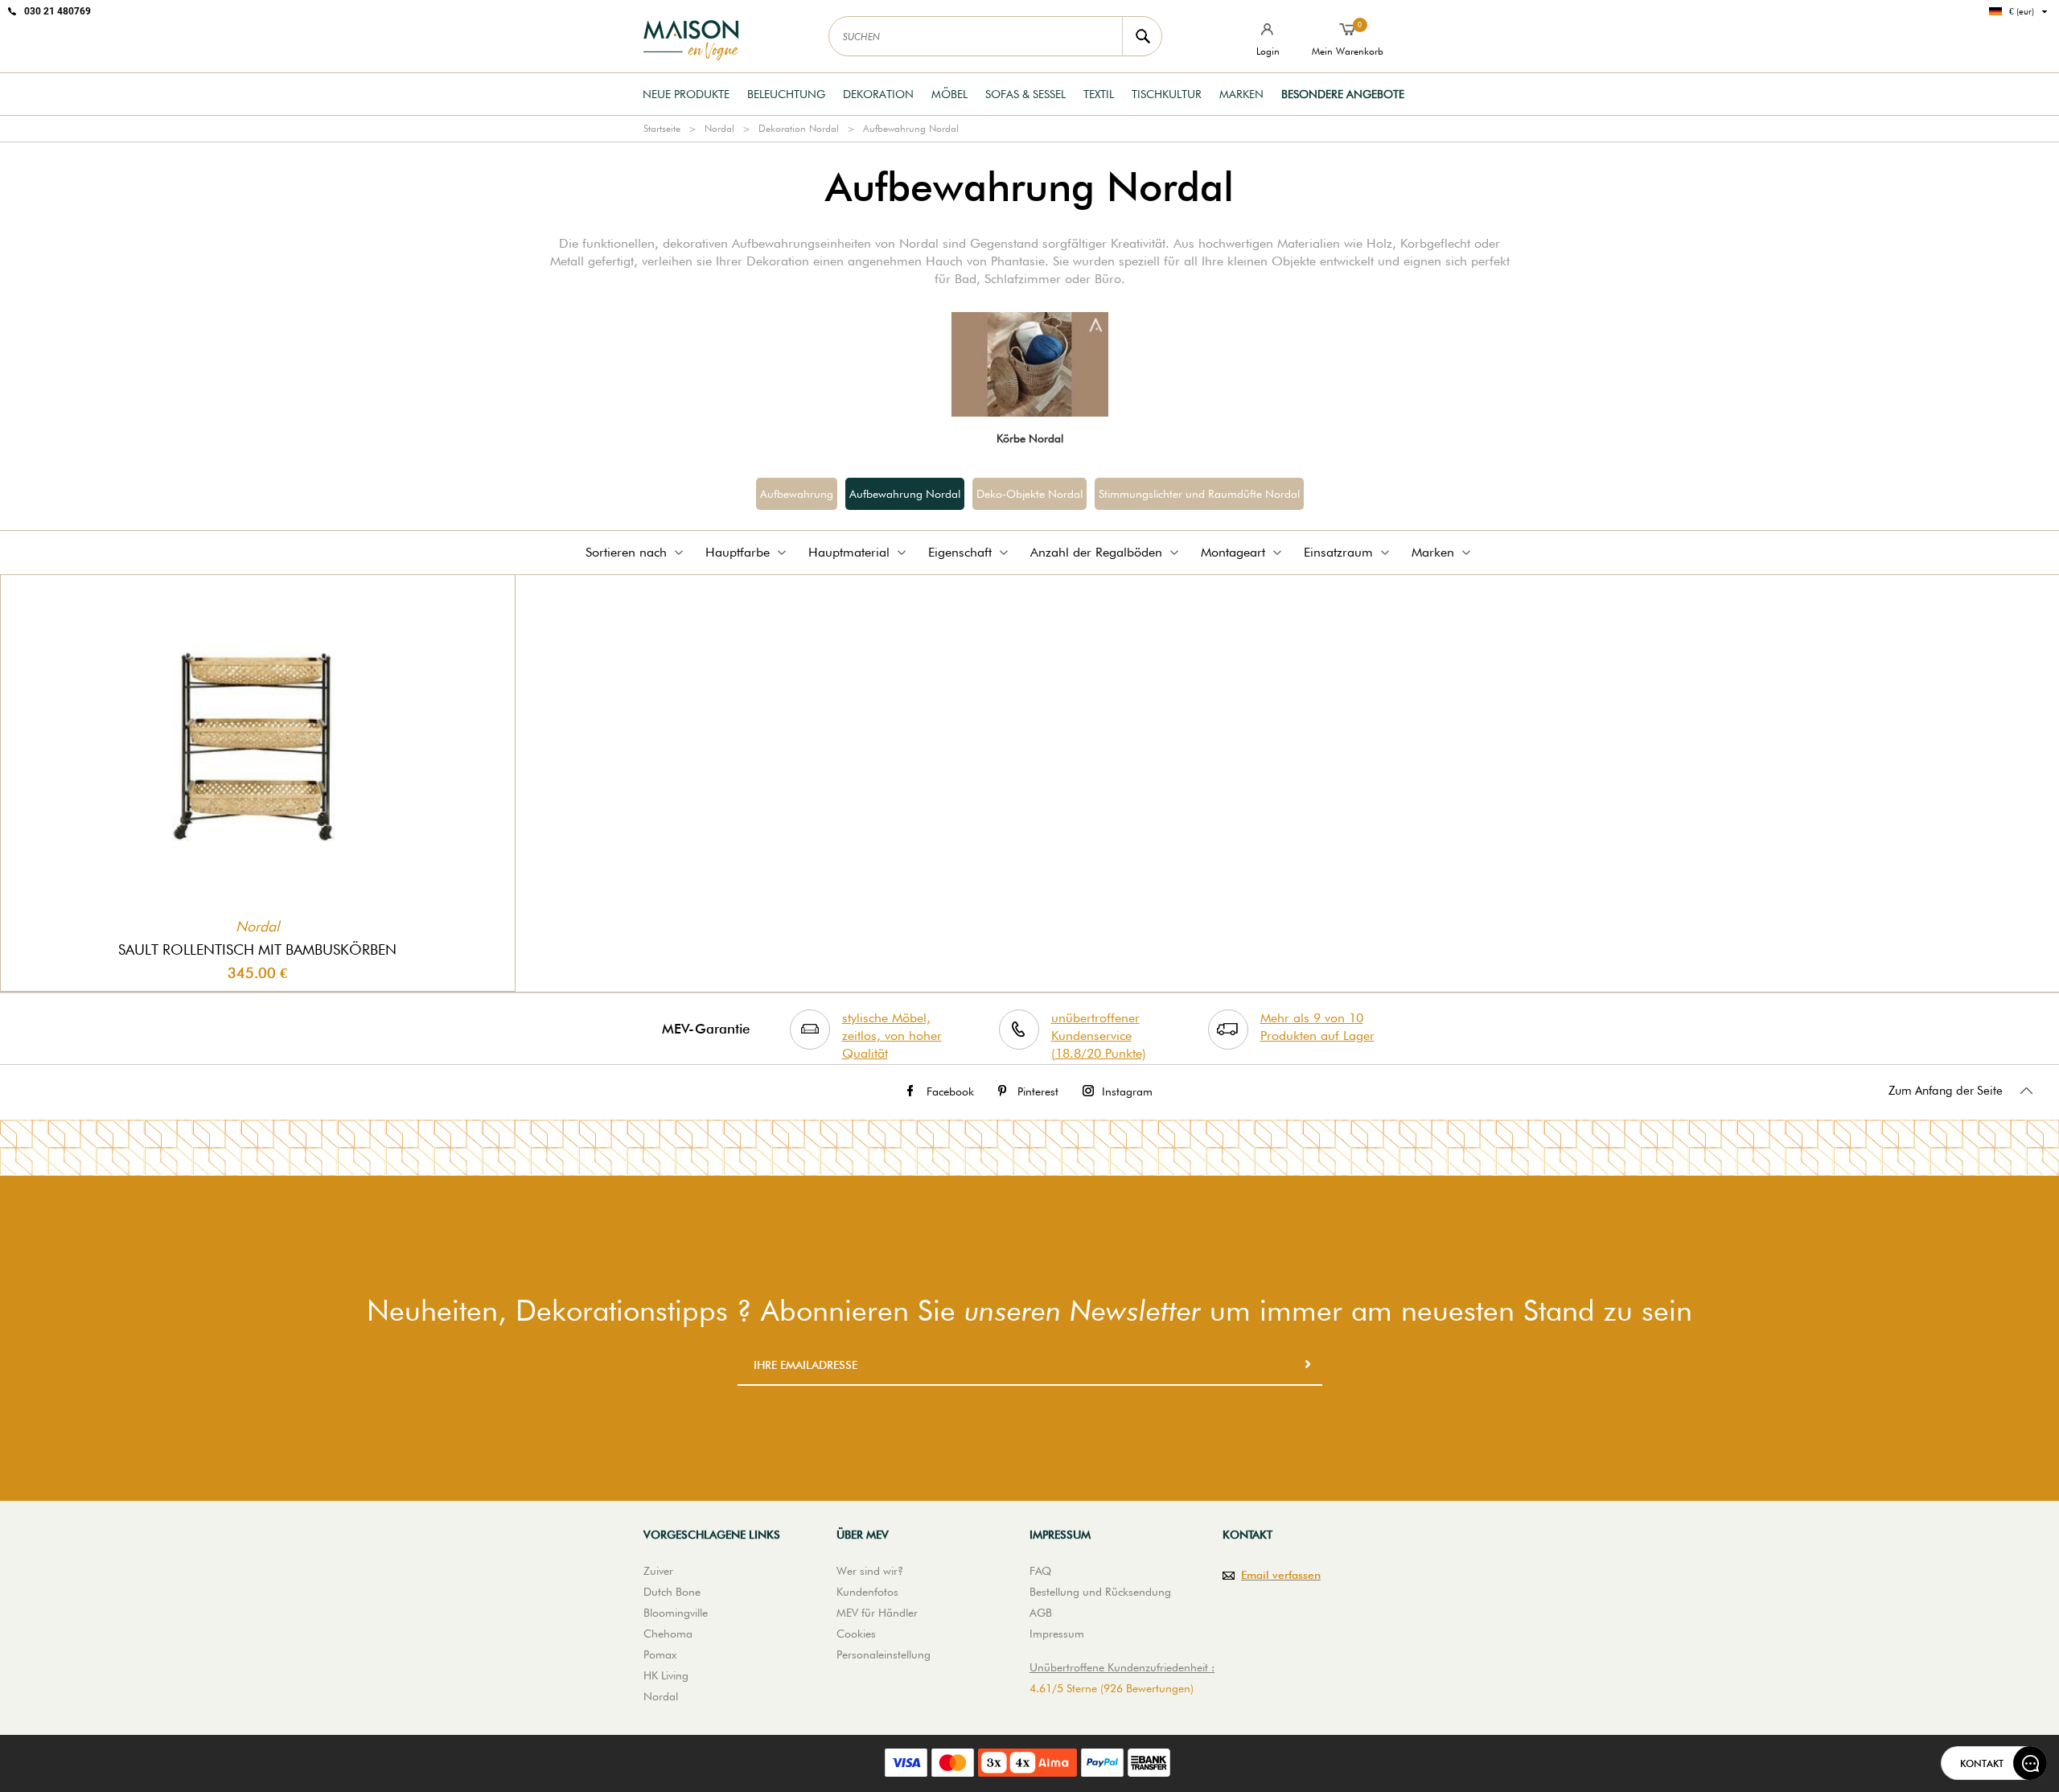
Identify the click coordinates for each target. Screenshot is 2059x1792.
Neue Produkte (686, 94)
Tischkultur (1167, 94)
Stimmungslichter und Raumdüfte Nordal (1199, 494)
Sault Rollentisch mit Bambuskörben (257, 949)
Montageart (1233, 552)
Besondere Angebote (1343, 94)
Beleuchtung (786, 94)
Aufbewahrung (797, 494)
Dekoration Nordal (799, 128)
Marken (1241, 94)
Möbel (949, 94)
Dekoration (878, 94)
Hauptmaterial (849, 552)
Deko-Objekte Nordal (1029, 494)
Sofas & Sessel (1025, 94)
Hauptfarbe (738, 552)
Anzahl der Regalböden (1096, 552)
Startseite (662, 128)
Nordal (719, 128)
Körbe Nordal (1030, 438)
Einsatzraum (1338, 552)
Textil (1099, 94)
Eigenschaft (960, 552)
